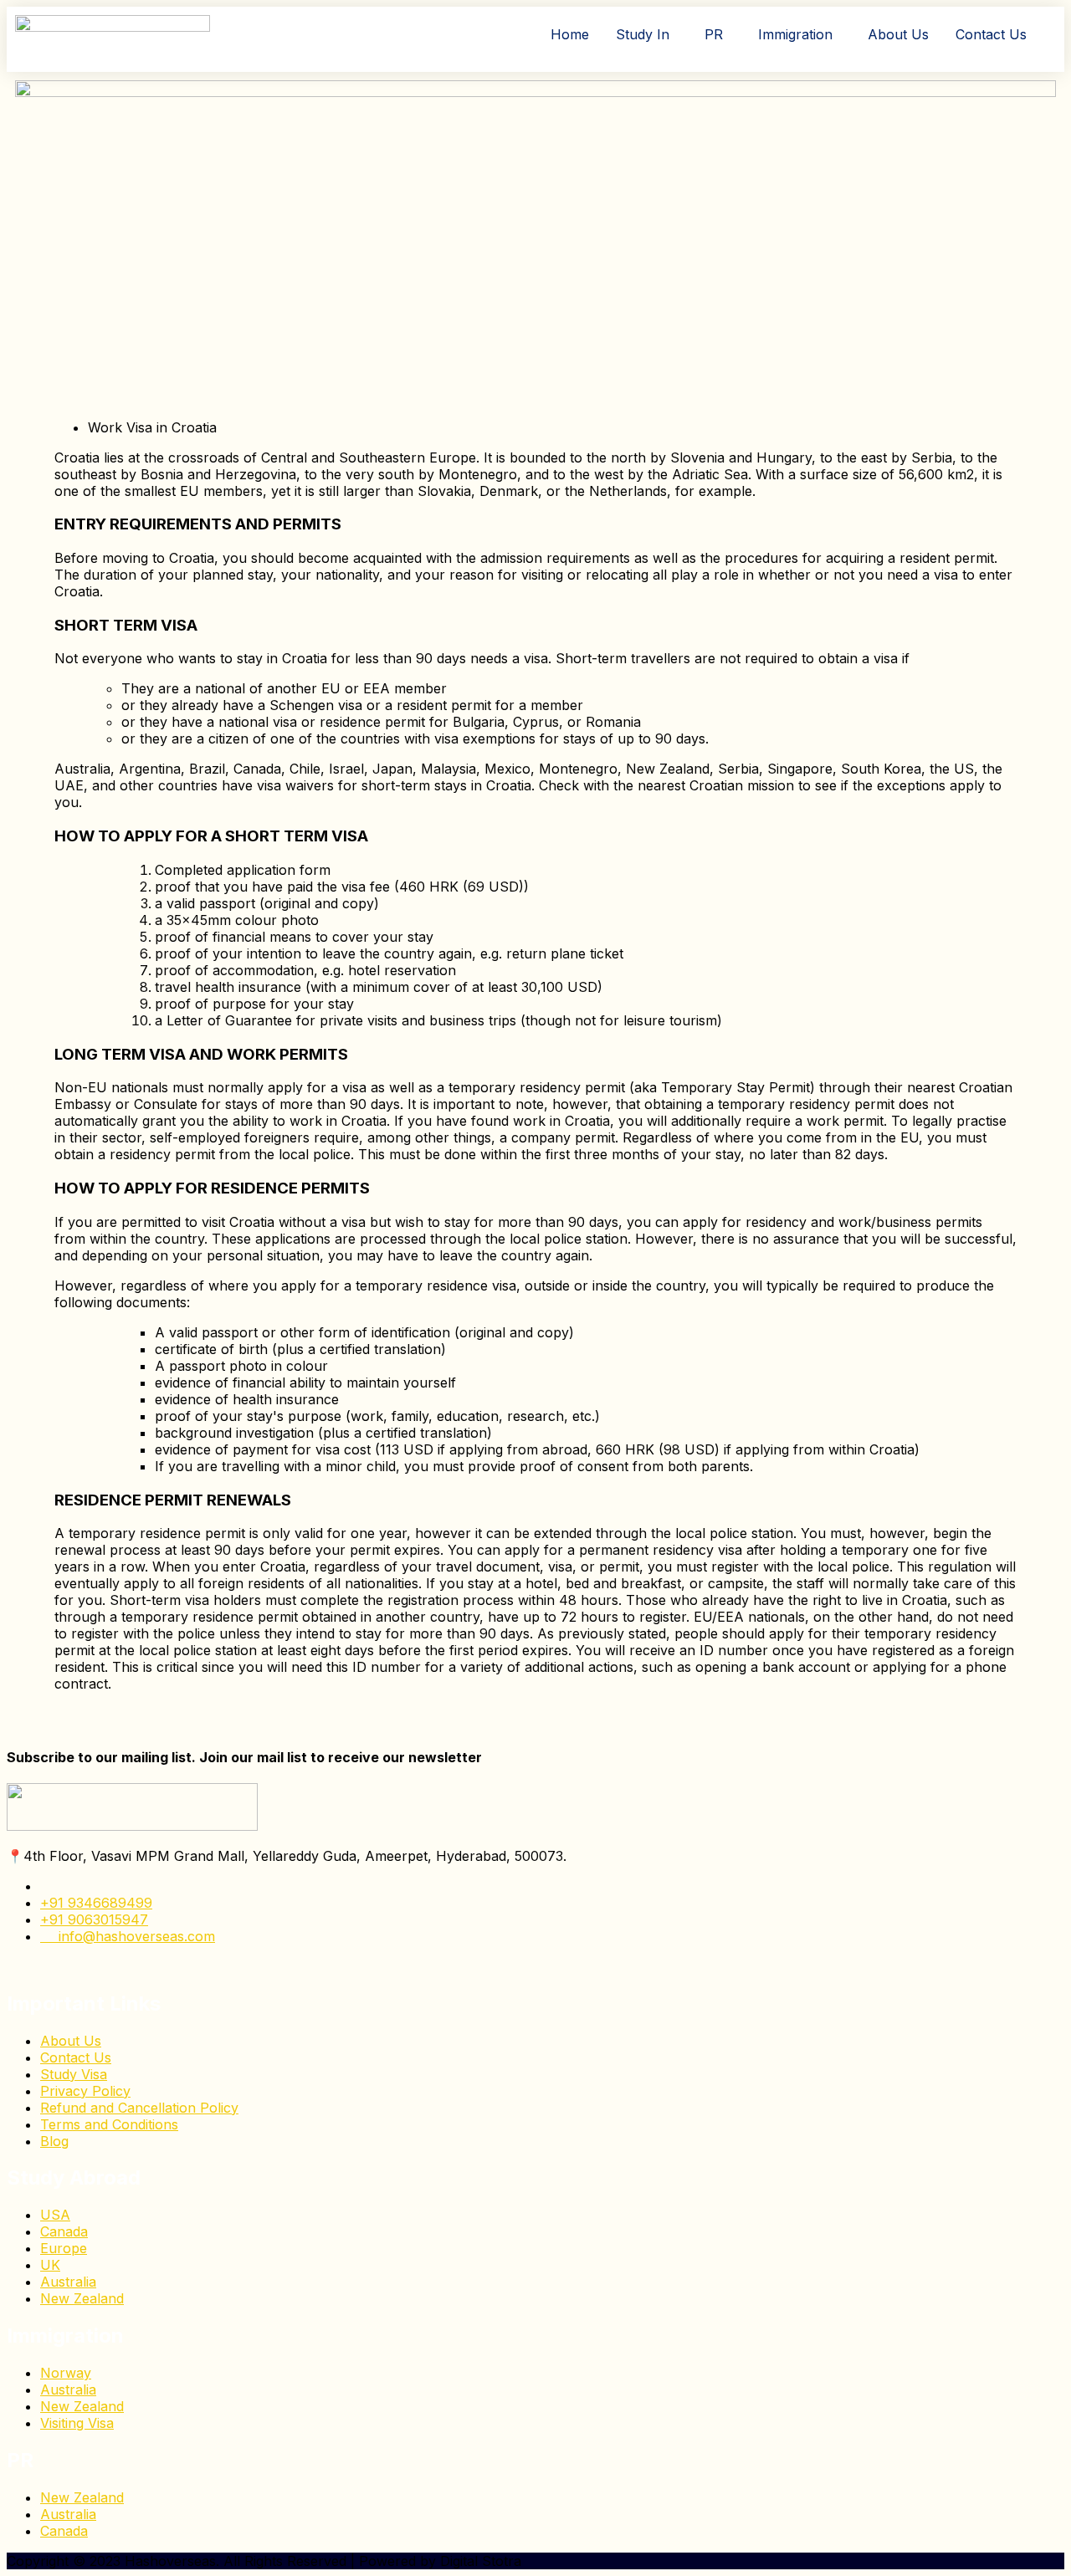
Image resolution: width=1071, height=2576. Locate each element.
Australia (68, 2282)
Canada (64, 2231)
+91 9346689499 (96, 1903)
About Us (898, 34)
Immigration (795, 34)
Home (570, 34)
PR (714, 34)
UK (50, 2265)
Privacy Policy (85, 2091)
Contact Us (991, 34)
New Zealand (82, 2298)
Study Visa (74, 2074)
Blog (54, 2141)
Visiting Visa (77, 2423)
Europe (64, 2248)
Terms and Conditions (109, 2124)
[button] (647, 34)
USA (55, 2215)
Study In (643, 34)
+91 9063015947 (94, 1919)
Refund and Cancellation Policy (139, 2108)
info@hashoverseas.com (133, 1936)
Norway (66, 2373)
